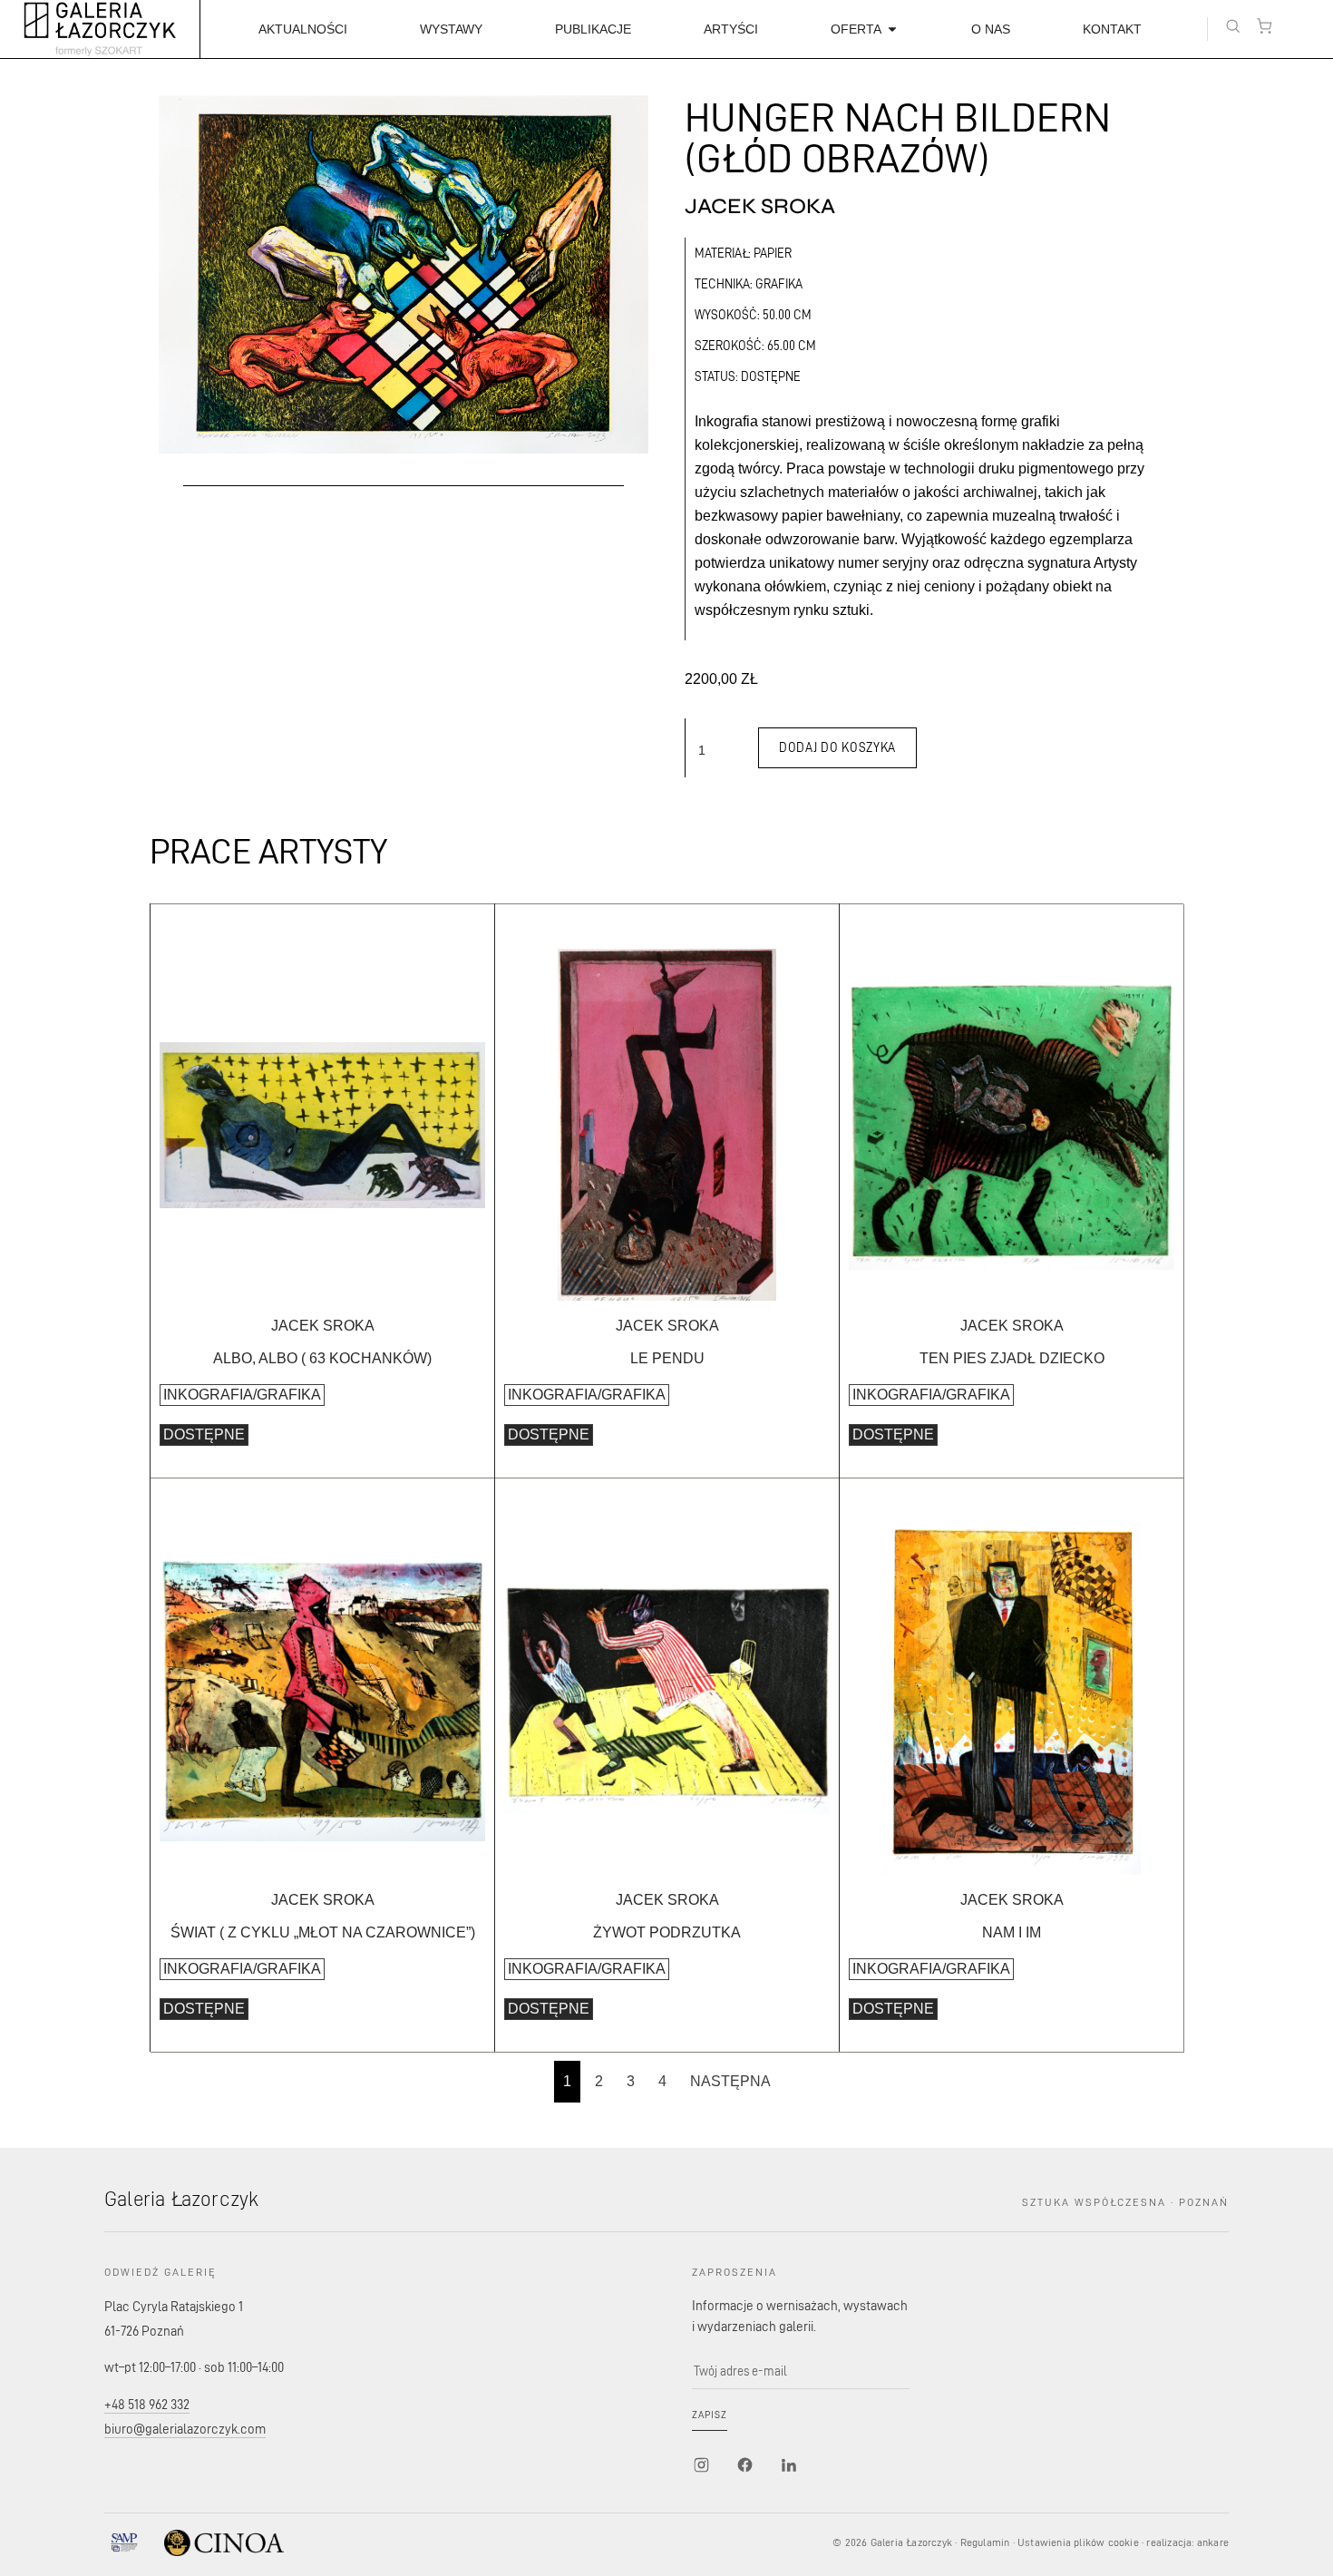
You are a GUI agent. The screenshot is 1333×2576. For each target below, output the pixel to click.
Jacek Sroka (760, 207)
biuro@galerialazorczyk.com (185, 2429)
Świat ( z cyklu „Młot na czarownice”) (323, 1932)
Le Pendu (667, 1358)
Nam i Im (1012, 1932)
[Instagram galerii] (701, 2465)
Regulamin (985, 2542)
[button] (1233, 26)
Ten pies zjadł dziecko (1012, 1358)
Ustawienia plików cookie (1078, 2542)
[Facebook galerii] (744, 2465)
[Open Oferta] (892, 29)
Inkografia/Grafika (242, 1395)
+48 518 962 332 (147, 2404)
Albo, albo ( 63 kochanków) (322, 1358)
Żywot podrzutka (667, 1932)
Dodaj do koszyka (837, 747)
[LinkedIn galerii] (788, 2465)
